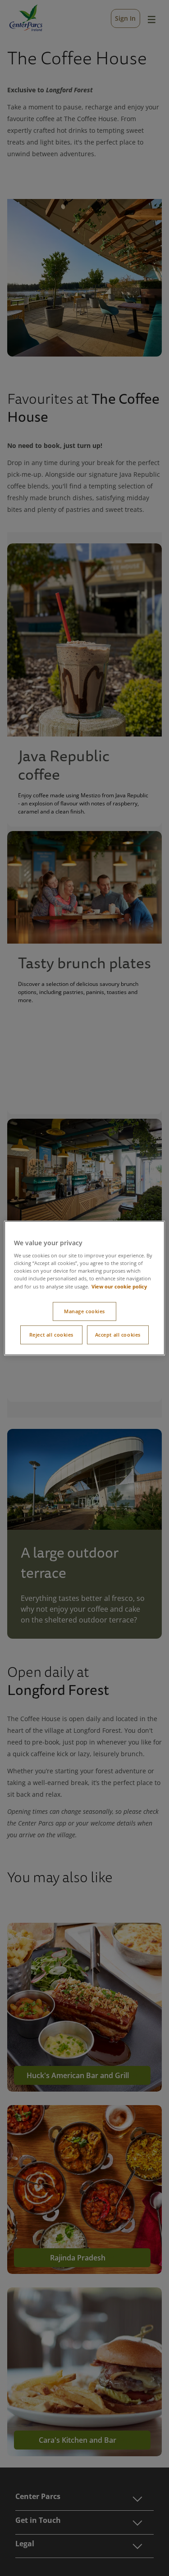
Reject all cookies (51, 1335)
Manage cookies (84, 1311)
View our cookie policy (119, 1286)
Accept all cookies (118, 1335)
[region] (84, 1288)
